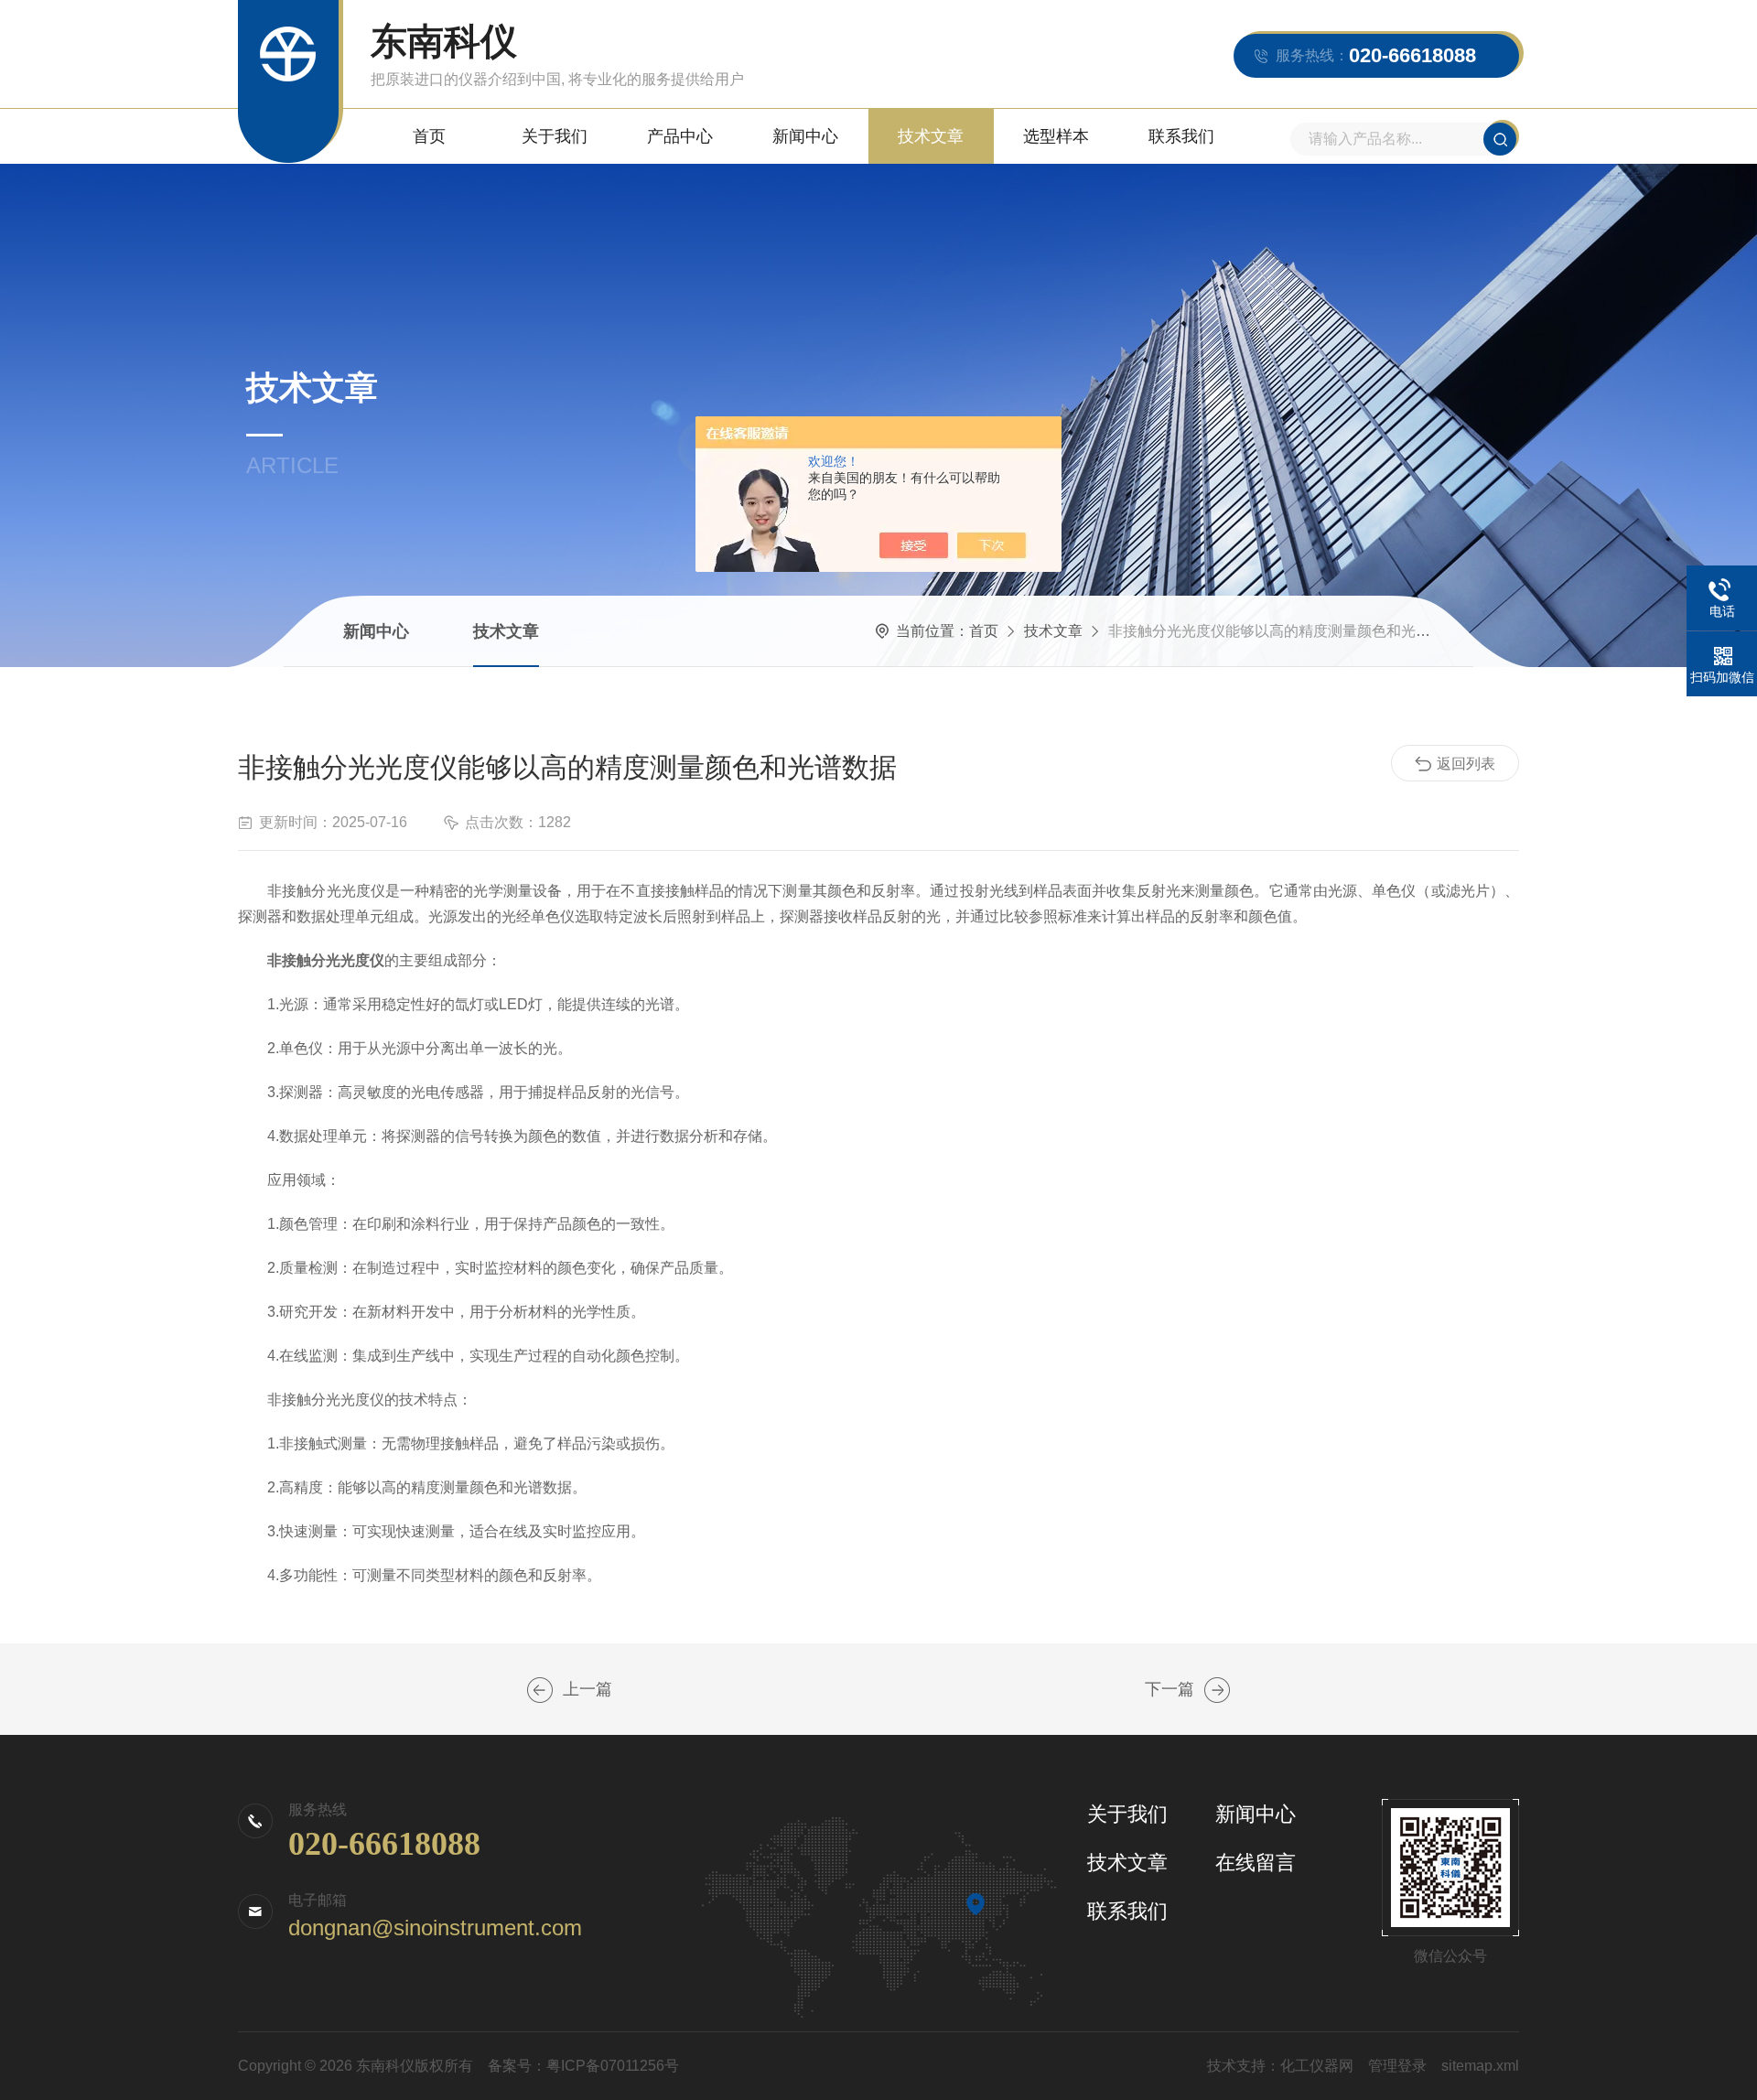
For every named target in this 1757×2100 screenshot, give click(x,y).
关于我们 (555, 136)
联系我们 (1181, 136)
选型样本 (1056, 136)
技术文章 (931, 136)
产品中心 (680, 136)
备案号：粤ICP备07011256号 (583, 2066)
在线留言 (1256, 1863)
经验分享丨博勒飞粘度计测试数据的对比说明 (540, 1690)
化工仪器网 (1317, 2066)
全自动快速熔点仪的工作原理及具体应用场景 (1217, 1690)
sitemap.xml (1480, 2066)
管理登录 (1397, 2066)
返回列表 (1466, 764)
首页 (429, 136)
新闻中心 (805, 136)
